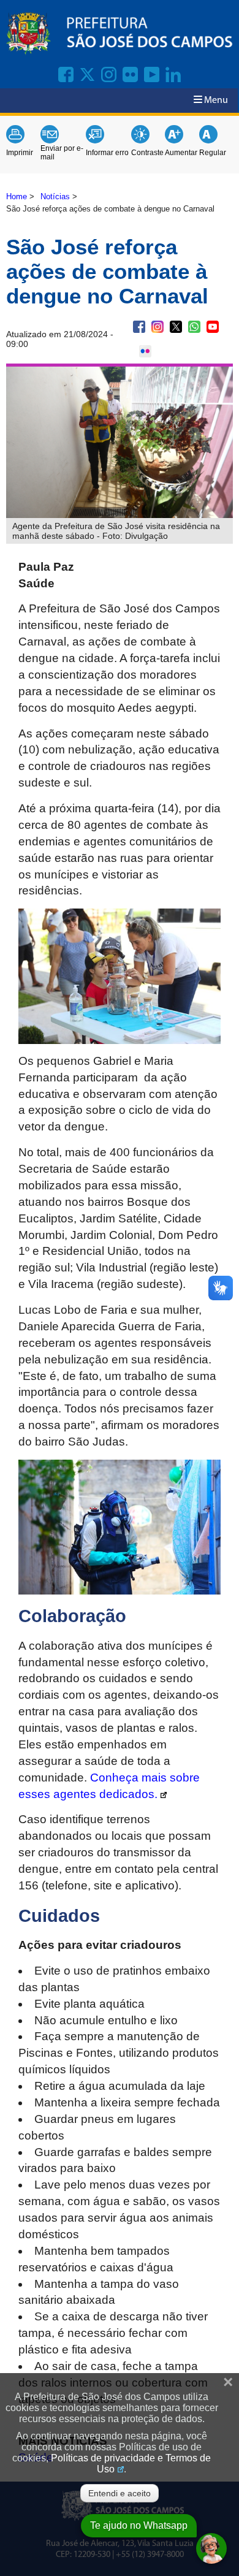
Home (17, 196)
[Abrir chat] (211, 2548)
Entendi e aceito (120, 2493)
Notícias (55, 196)
